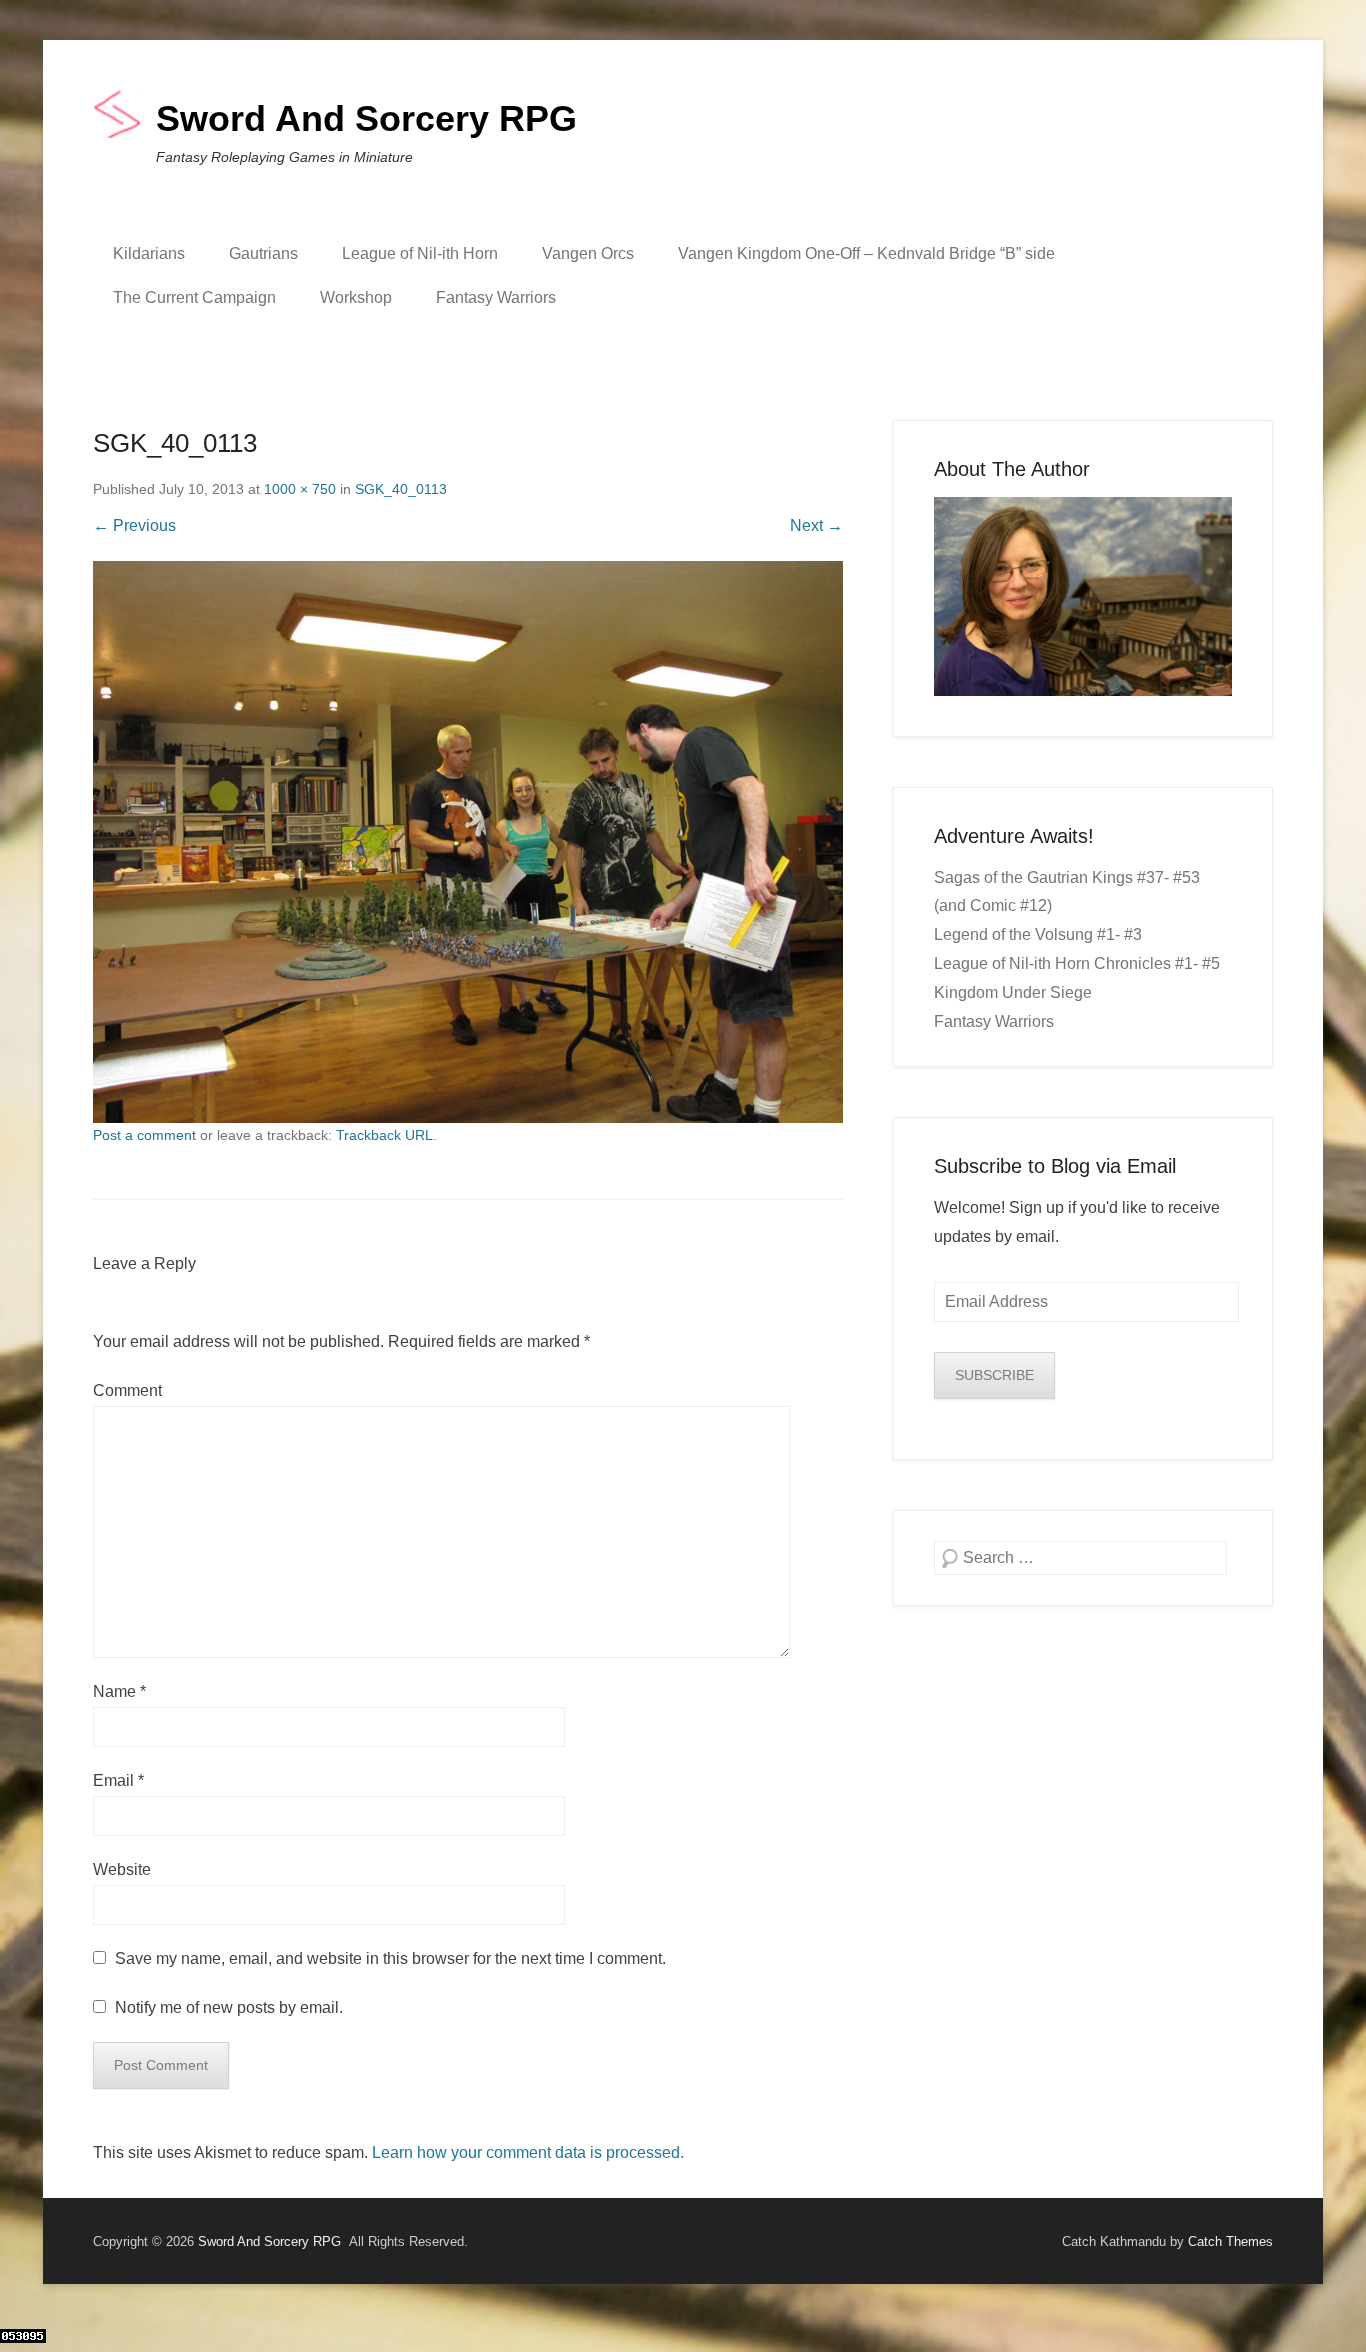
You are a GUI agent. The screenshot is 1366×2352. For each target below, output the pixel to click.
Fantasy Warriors (496, 297)
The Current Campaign (194, 297)
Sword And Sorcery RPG (366, 118)
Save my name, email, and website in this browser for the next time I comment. (390, 1958)
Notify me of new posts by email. (229, 2007)
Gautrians (263, 253)
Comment (127, 1390)
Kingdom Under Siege (1013, 992)
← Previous (134, 525)
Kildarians (149, 253)
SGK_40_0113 (401, 489)
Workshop (356, 297)
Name (119, 1691)
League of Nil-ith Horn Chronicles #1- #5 (1077, 963)
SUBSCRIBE (994, 1375)
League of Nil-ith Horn (420, 253)
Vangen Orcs (588, 253)
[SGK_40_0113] (468, 842)
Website (122, 1869)
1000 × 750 (300, 489)
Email (118, 1780)
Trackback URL (384, 1135)
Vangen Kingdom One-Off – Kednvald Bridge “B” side (866, 253)
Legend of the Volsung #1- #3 (1038, 934)
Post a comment (144, 1135)
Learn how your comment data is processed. (528, 2152)
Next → (816, 525)
